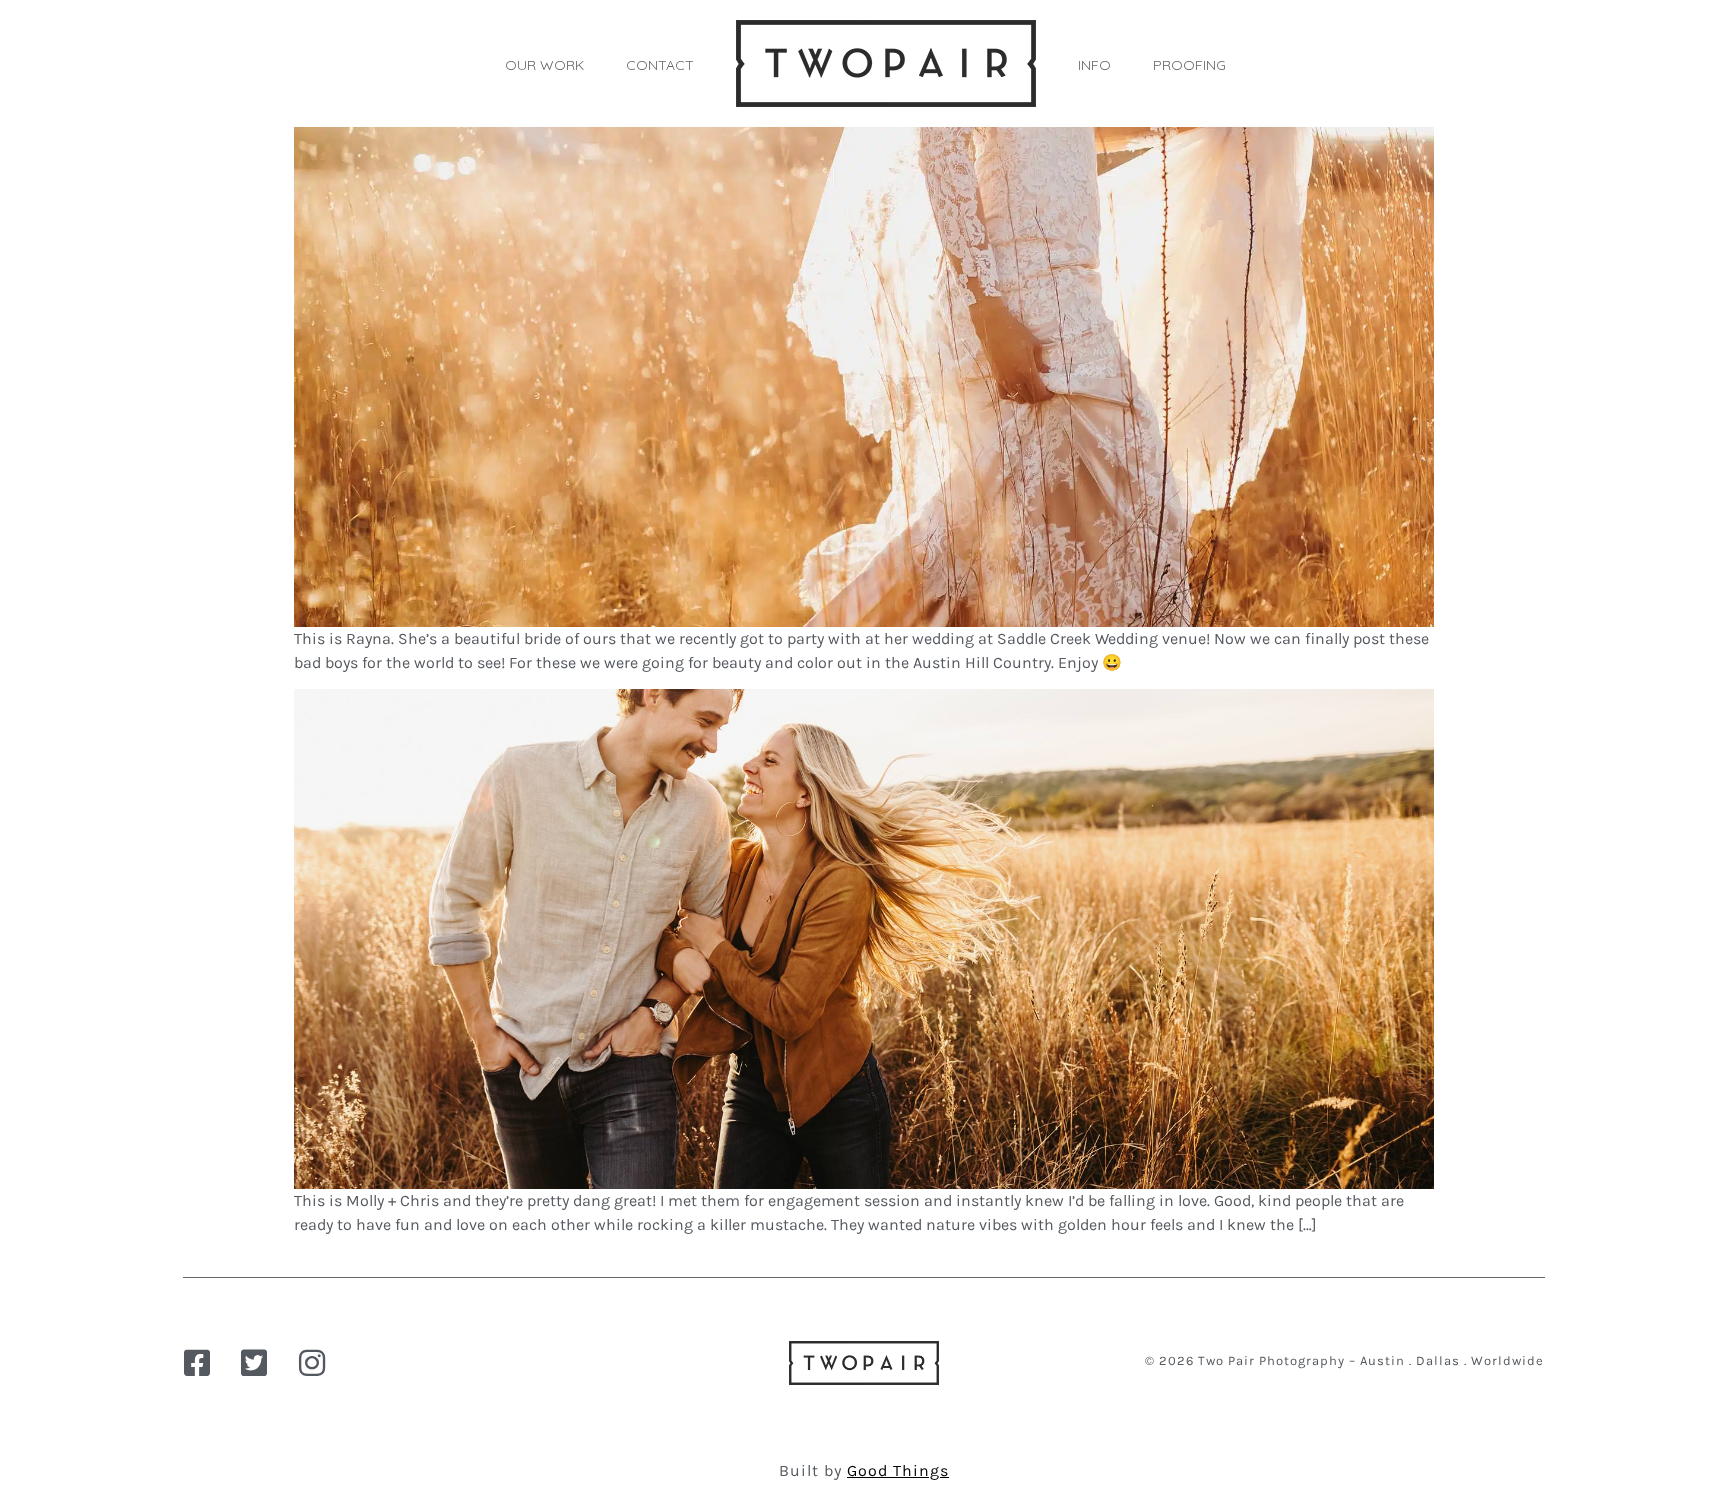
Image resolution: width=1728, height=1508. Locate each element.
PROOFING (1189, 65)
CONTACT (660, 65)
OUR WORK (544, 65)
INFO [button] (1094, 65)
